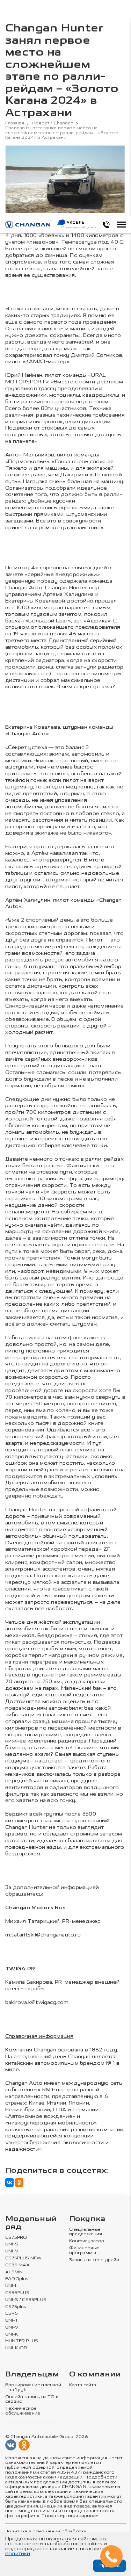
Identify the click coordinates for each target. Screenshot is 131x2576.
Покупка (87, 2219)
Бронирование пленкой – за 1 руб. (33, 2387)
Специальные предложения (86, 2232)
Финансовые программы (85, 2250)
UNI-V (12, 2251)
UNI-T (12, 2320)
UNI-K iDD (16, 2348)
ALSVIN (14, 2272)
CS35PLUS (17, 2293)
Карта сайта (83, 2385)
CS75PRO (16, 2238)
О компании (95, 2375)
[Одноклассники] (19, 2182)
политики (18, 2553)
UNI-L (12, 2286)
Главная (15, 123)
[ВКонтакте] (9, 2182)
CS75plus (16, 2307)
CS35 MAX (17, 2265)
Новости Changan (53, 123)
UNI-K (12, 2334)
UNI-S (12, 2244)
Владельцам (32, 2375)
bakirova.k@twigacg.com (37, 2002)
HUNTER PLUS (22, 2341)
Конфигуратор (87, 2241)
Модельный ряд (31, 2223)
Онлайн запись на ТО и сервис (32, 2399)
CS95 (12, 2313)
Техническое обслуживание (23, 2411)
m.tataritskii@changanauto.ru (43, 1935)
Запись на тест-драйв (94, 2260)
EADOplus (17, 2279)
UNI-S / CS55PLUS (26, 2300)
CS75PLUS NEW (23, 2258)
